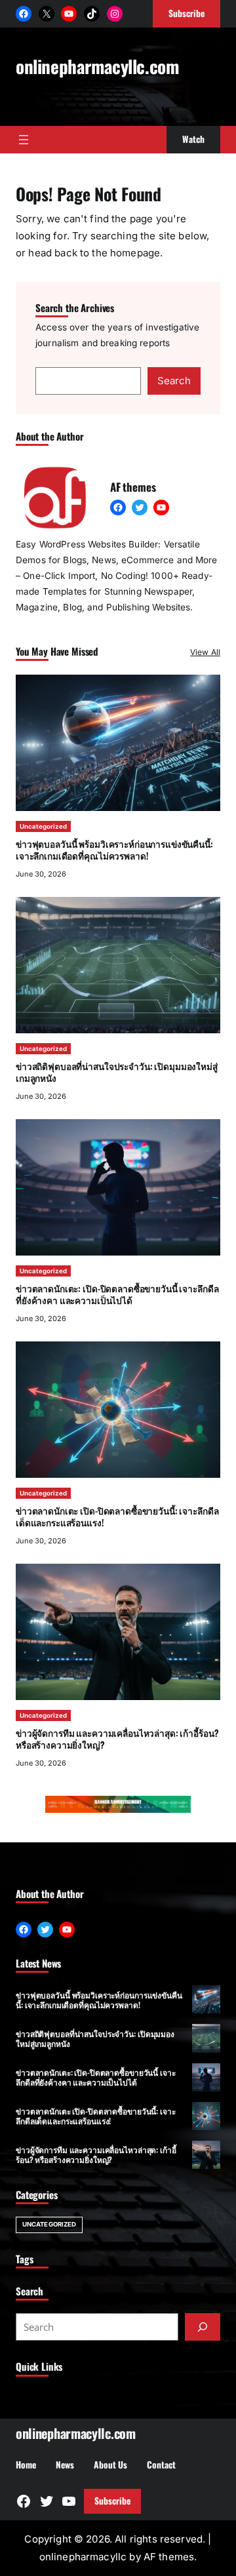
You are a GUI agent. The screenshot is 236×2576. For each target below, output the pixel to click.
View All (205, 652)
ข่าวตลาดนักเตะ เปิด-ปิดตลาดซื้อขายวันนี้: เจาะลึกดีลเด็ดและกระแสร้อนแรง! (117, 1516)
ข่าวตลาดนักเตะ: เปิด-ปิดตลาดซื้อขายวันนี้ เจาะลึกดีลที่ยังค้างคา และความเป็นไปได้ (117, 1294)
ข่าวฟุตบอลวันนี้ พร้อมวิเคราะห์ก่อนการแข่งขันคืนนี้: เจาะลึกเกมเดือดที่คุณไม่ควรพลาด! (114, 849)
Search (174, 381)
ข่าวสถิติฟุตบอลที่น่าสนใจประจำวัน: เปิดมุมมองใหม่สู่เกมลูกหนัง (117, 1072)
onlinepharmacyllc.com (97, 66)
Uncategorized (43, 826)
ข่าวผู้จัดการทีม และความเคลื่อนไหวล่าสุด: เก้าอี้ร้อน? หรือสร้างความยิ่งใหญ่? (117, 1738)
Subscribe (112, 2501)
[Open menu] (24, 140)
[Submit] (203, 2327)
